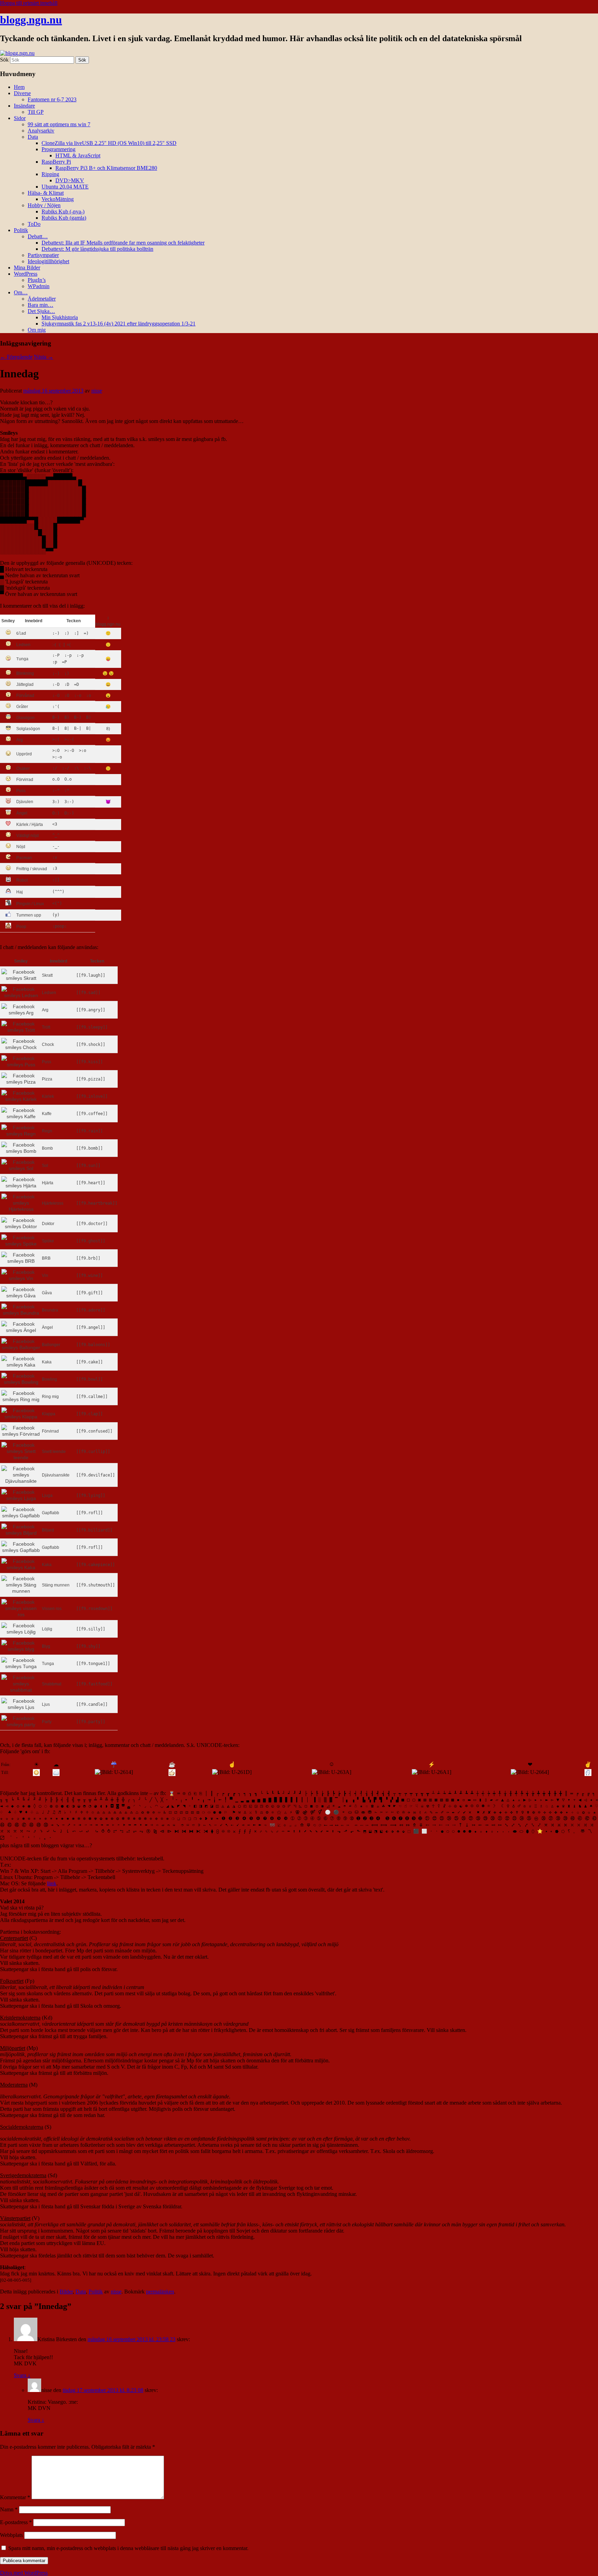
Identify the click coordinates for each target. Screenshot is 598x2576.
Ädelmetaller (42, 299)
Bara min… (40, 305)
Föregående (16, 357)
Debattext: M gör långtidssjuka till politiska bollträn (97, 249)
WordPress (26, 274)
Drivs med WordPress (24, 2573)
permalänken (160, 2292)
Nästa (44, 357)
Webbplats (11, 2535)
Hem (19, 87)
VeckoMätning (58, 199)
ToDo (34, 224)
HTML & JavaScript (78, 155)
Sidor (20, 118)
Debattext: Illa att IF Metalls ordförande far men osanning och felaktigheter (123, 243)
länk (52, 1883)
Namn (9, 2509)
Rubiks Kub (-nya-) (63, 211)
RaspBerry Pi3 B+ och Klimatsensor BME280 (106, 168)
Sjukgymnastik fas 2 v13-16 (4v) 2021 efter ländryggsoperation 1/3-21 (119, 324)
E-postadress (16, 2522)
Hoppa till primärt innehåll (29, 3)
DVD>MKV (70, 180)
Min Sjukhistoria (60, 317)
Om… (21, 292)
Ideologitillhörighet (48, 261)
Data (33, 137)
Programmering (58, 149)
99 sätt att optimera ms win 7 (59, 124)
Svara (22, 2375)
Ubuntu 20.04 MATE (65, 187)
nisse (97, 391)
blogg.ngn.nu (31, 20)
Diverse (22, 93)
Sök (4, 60)
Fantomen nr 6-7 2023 (52, 99)
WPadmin (39, 286)
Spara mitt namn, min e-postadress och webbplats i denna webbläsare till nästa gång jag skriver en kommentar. (128, 2548)
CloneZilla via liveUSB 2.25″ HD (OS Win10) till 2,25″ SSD (109, 143)
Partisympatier (43, 255)
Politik (21, 230)
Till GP (36, 112)
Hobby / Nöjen (44, 205)
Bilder (66, 2292)
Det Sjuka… (41, 311)
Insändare (24, 106)
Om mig (37, 330)
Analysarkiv (41, 131)
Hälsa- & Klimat (46, 193)
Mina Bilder (27, 268)
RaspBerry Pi (56, 162)
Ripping (50, 174)
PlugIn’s (37, 280)
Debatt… (38, 236)
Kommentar (15, 2497)
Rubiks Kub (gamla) (64, 218)
